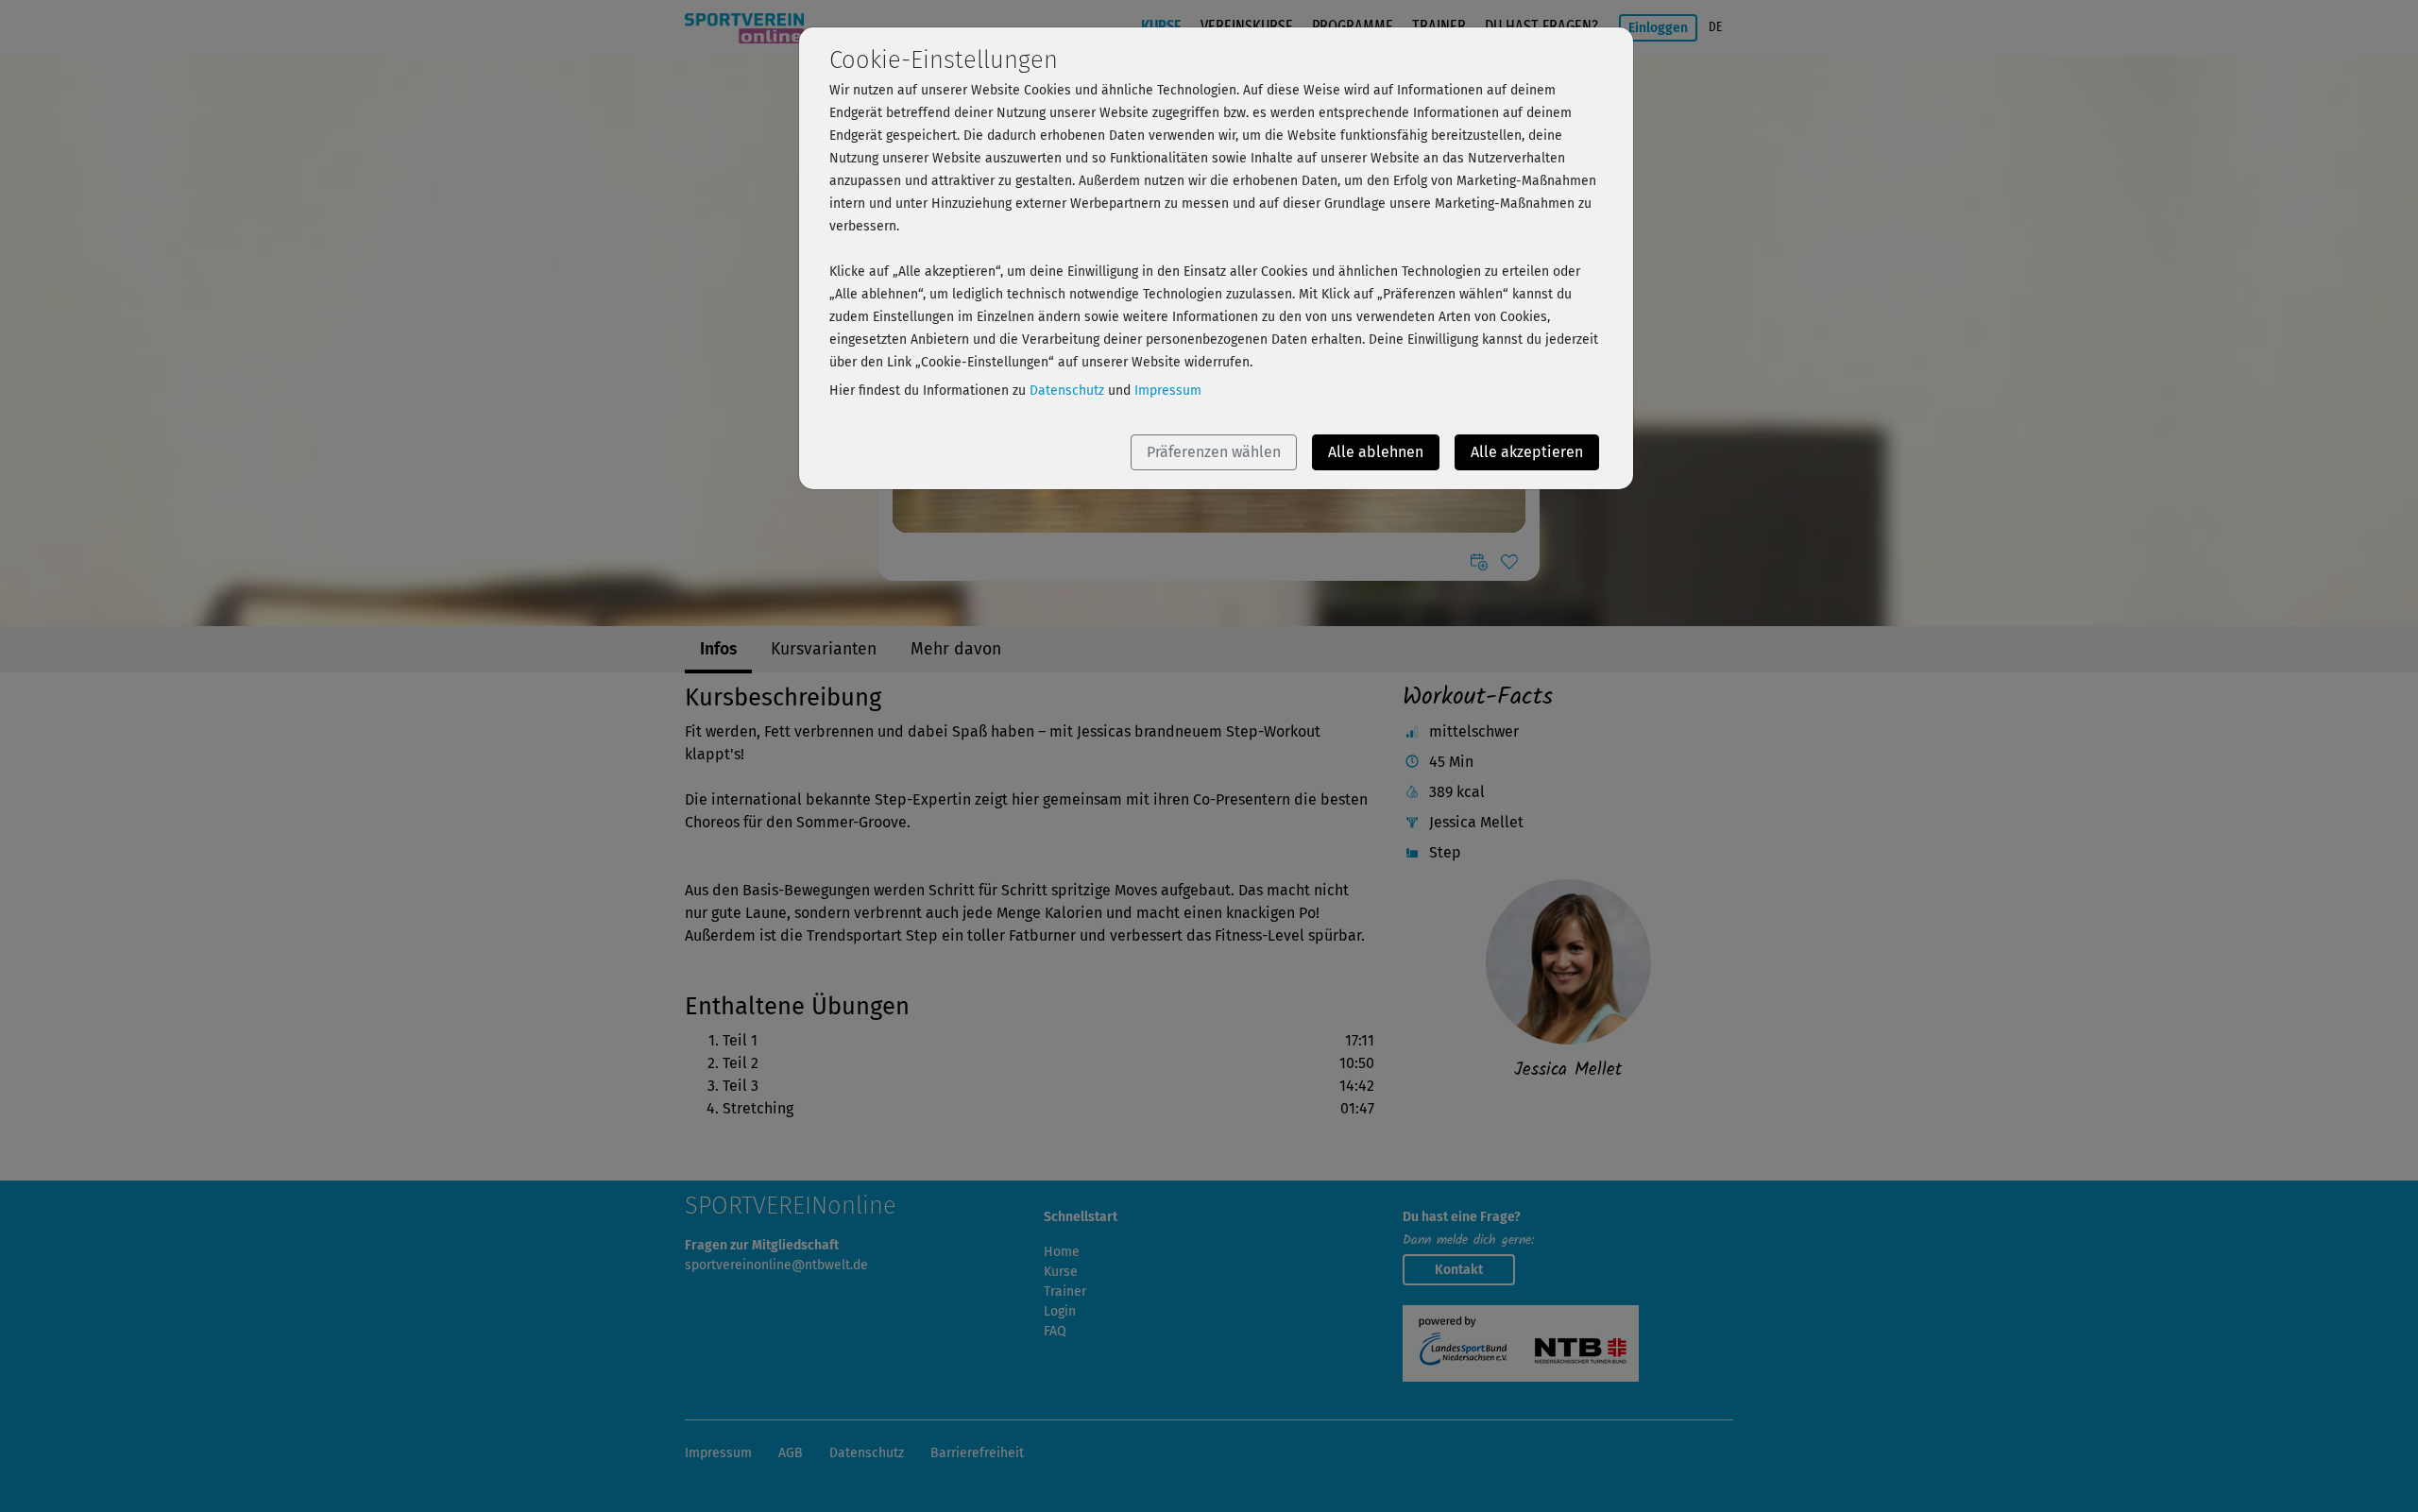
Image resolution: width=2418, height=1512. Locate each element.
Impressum (1168, 391)
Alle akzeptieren (1527, 452)
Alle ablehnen (1376, 452)
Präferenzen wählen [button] (1214, 452)
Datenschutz (1067, 391)
